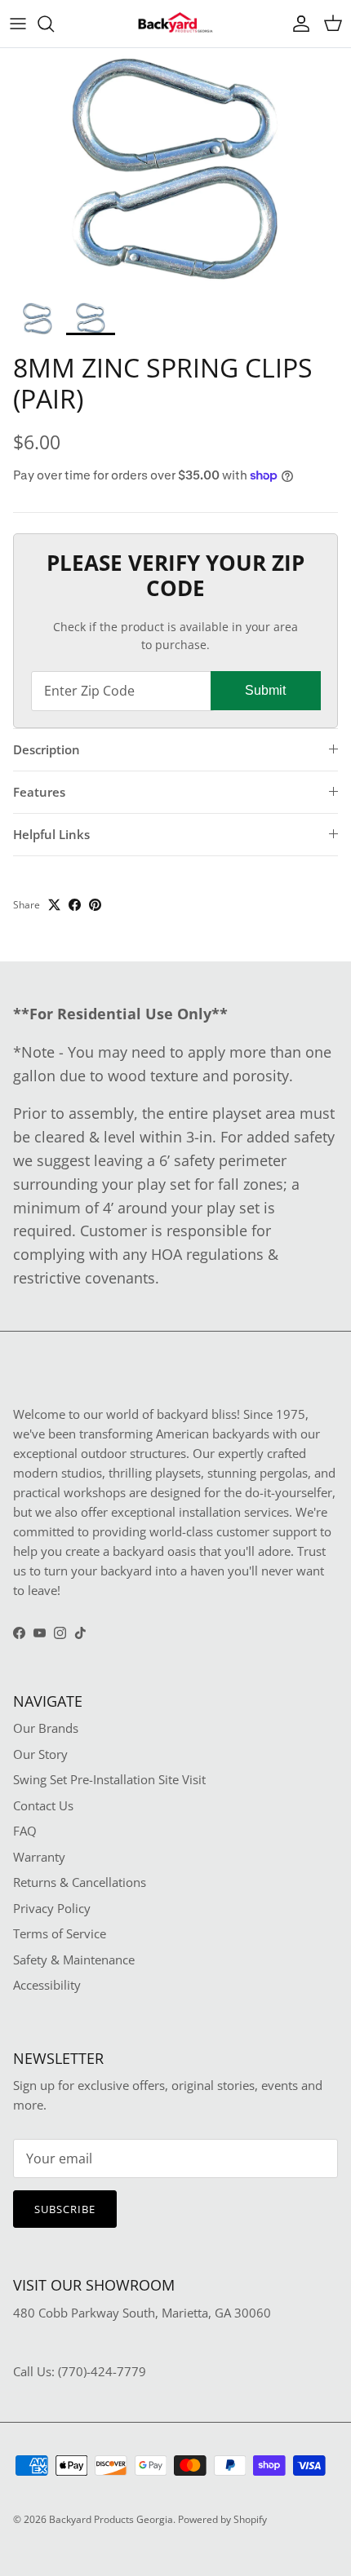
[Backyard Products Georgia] (175, 24)
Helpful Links (51, 834)
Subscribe (65, 2209)
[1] (175, 171)
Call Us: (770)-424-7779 (80, 2371)
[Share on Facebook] (75, 905)
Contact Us (43, 1805)
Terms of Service (60, 1933)
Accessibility (47, 1985)
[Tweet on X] (54, 905)
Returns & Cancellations (80, 1882)
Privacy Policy (52, 1908)
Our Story (40, 1754)
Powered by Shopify (222, 2519)
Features (39, 792)
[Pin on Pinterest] (95, 905)
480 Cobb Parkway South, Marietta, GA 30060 (142, 2313)
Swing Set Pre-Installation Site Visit (109, 1779)
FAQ (25, 1831)
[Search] (54, 24)
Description (47, 749)
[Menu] (18, 24)
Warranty (39, 1857)
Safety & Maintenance (74, 1960)
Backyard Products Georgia (111, 2519)
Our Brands (46, 1728)
